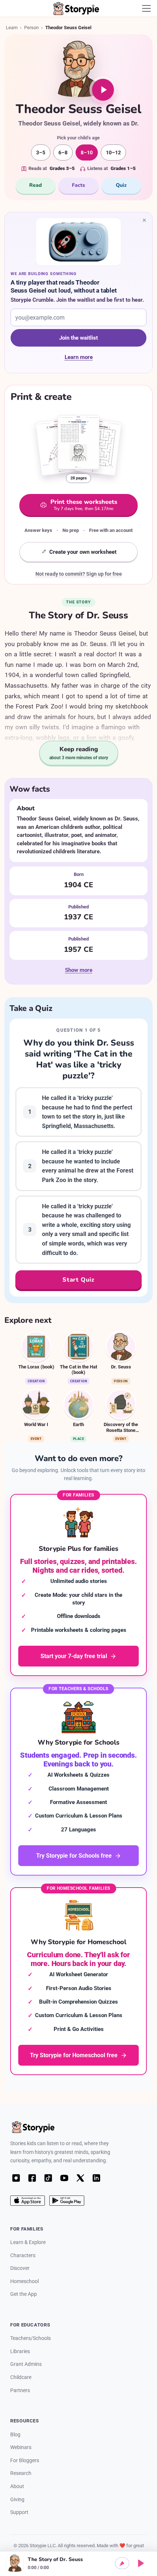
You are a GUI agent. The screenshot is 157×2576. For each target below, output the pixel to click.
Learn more (93, 358)
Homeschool (24, 2281)
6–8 (63, 152)
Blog (15, 2435)
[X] (80, 2178)
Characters (23, 2256)
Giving (17, 2500)
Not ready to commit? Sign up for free (79, 574)
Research (21, 2473)
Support (19, 2512)
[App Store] (28, 2201)
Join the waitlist (78, 338)
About (17, 2486)
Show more (79, 970)
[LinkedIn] (96, 2178)
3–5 (41, 152)
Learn (12, 28)
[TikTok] (48, 2178)
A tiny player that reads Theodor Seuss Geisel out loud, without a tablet (64, 286)
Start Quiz (78, 1280)
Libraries (20, 2351)
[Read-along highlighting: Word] (122, 2563)
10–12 (113, 152)
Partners (20, 2390)
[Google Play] (67, 2201)
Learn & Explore (28, 2242)
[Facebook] (32, 2178)
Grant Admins (26, 2364)
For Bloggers (25, 2461)
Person (31, 28)
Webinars (21, 2447)
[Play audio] (103, 90)
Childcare (21, 2377)
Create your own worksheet (83, 552)
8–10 (87, 152)
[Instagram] (16, 2178)
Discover (20, 2268)
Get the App (24, 2294)
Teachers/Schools (30, 2338)
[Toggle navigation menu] (146, 8)
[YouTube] (64, 2178)
